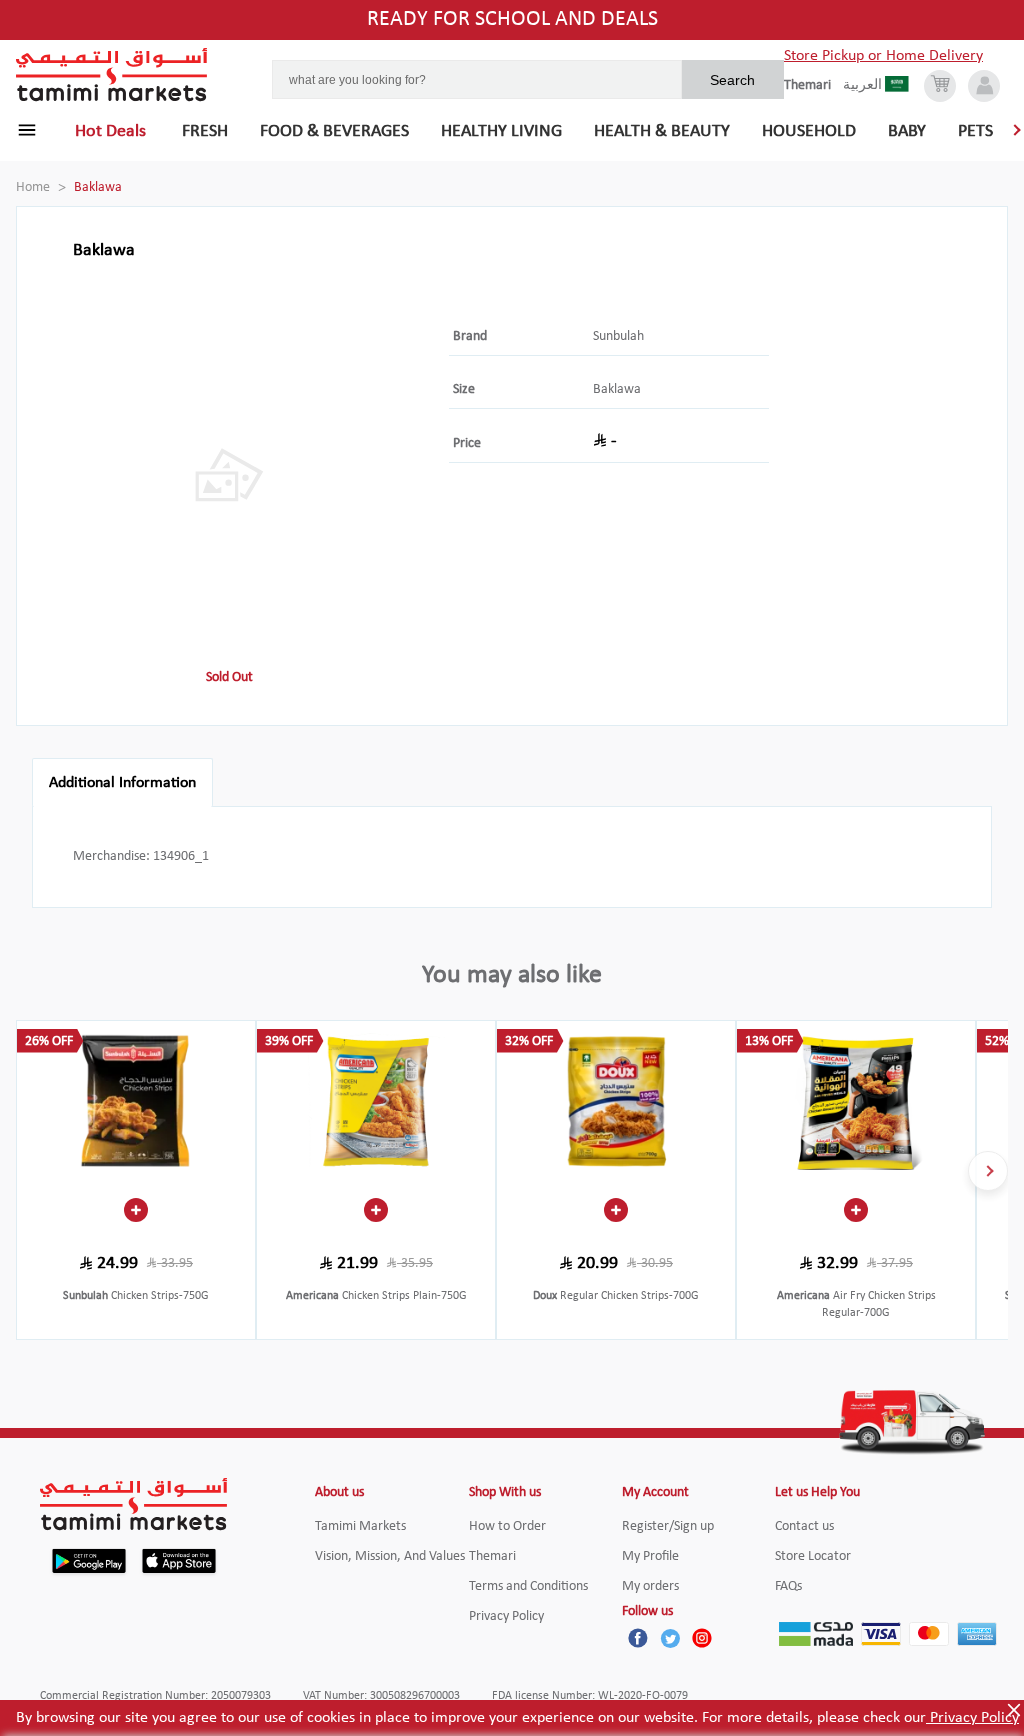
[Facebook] (638, 1638)
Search (732, 80)
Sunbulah (618, 336)
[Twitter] (670, 1638)
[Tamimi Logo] (112, 75)
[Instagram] (702, 1638)
